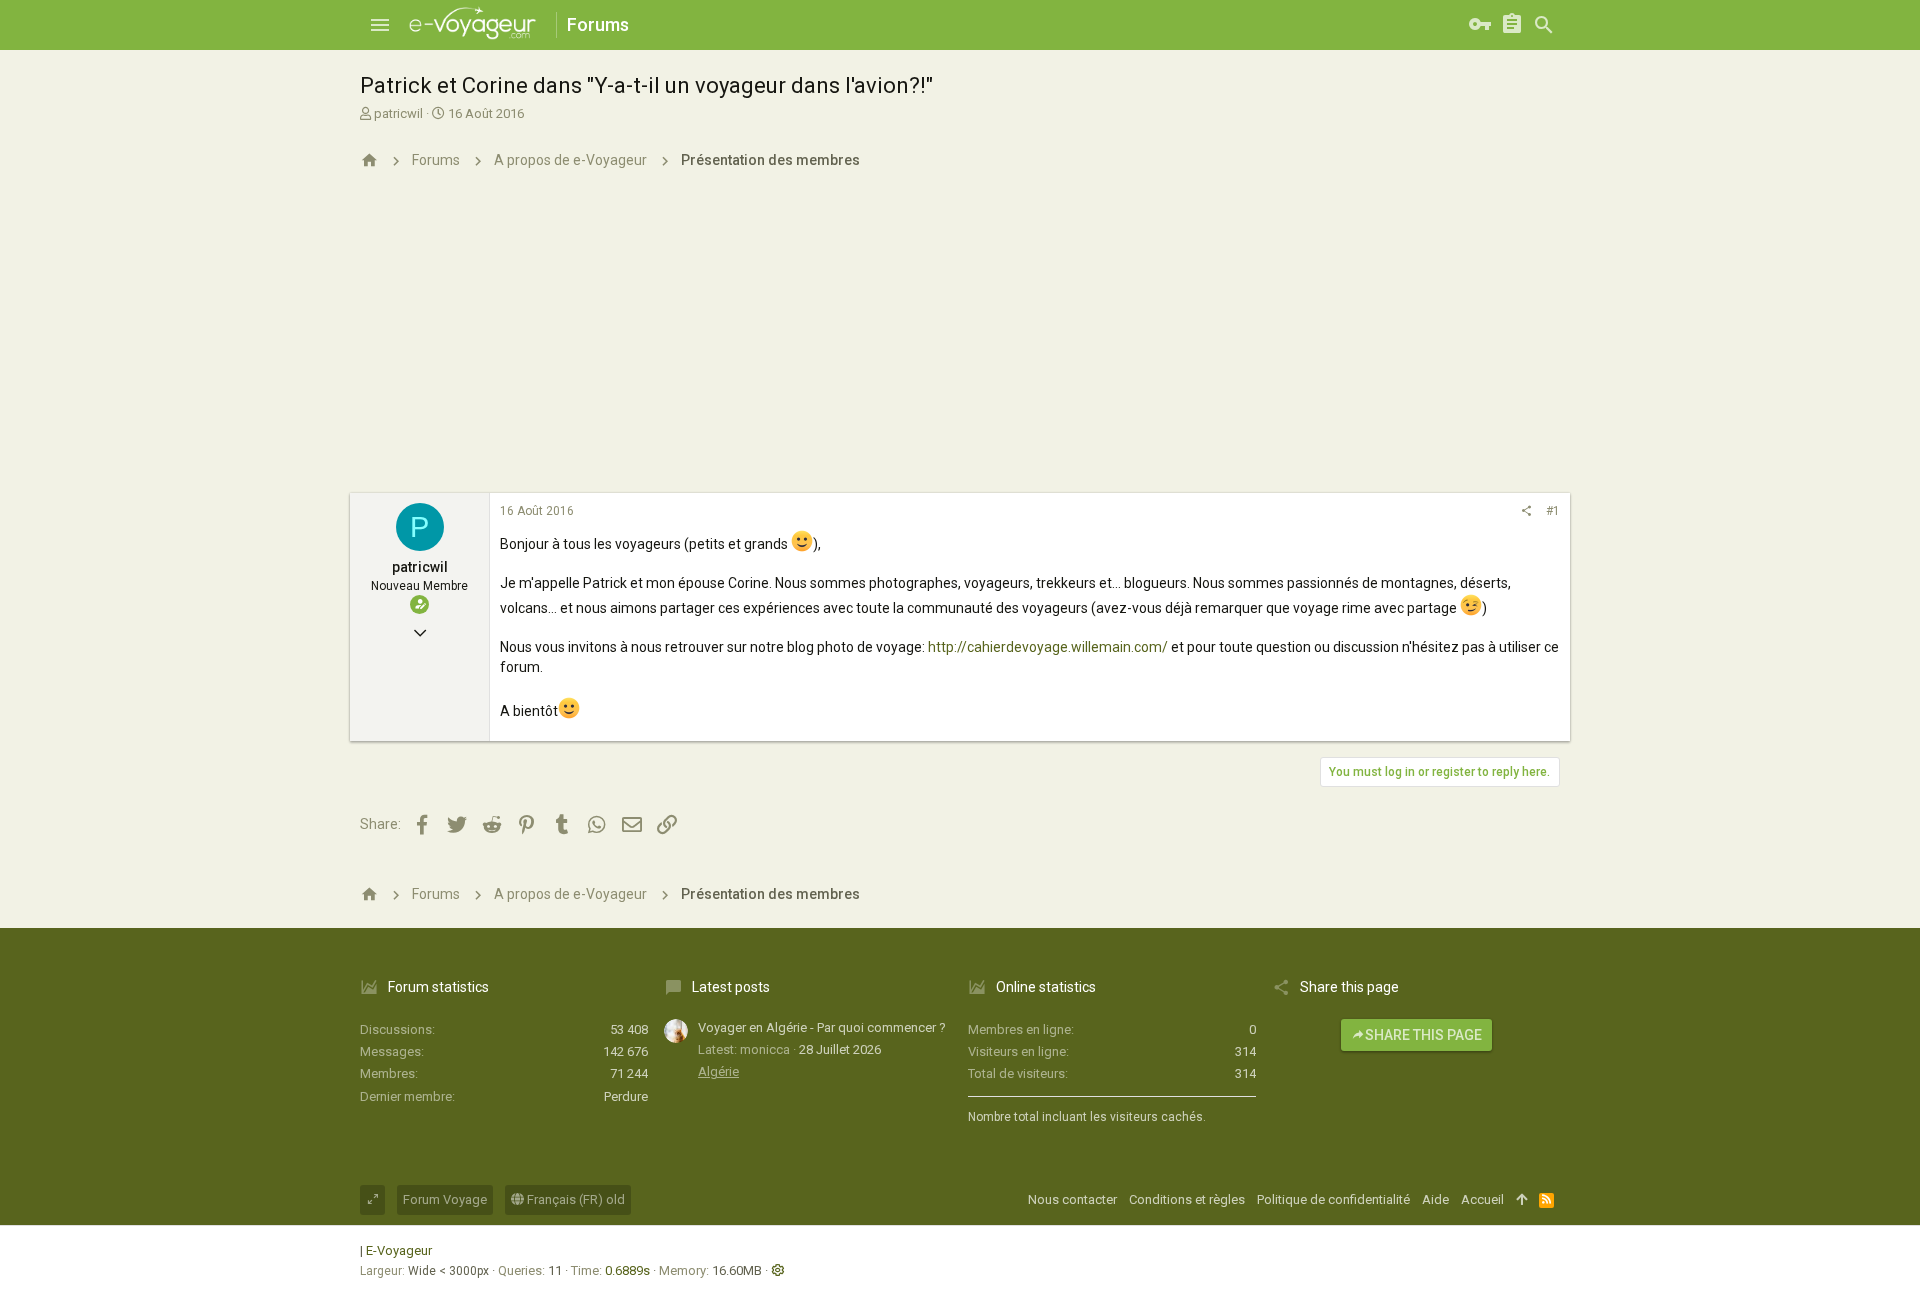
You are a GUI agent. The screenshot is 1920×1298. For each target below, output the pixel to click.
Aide (1435, 1199)
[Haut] (1521, 1200)
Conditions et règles (1187, 1199)
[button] (380, 25)
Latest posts (731, 987)
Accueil (1482, 1199)
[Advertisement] (960, 343)
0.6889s (627, 1270)
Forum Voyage (445, 1199)
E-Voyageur (399, 1250)
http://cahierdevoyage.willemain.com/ (1048, 647)
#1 (1553, 511)
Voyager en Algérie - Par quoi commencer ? (822, 1027)
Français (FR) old (574, 1199)
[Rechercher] (1544, 25)
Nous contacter (1072, 1199)
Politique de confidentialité (1333, 1199)
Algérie (718, 1071)
